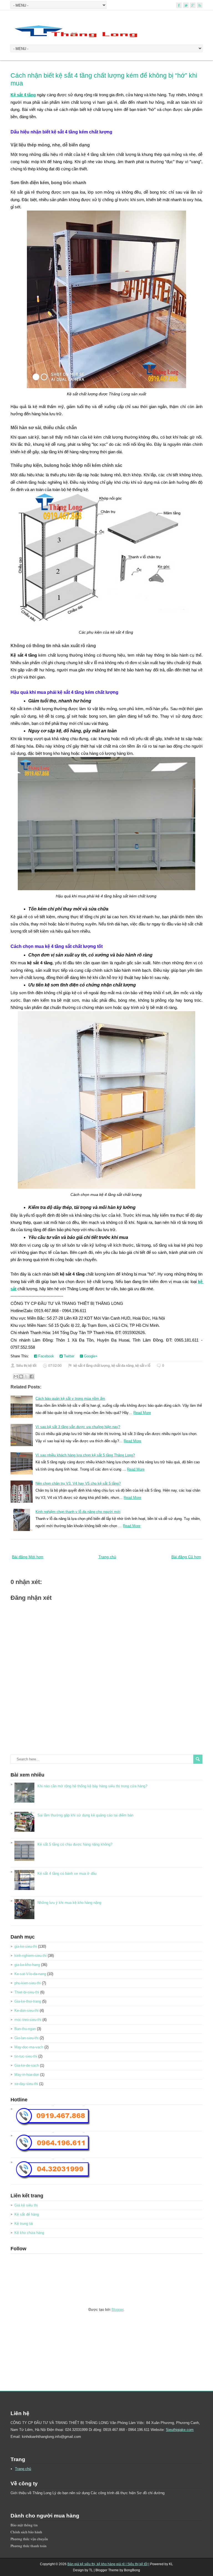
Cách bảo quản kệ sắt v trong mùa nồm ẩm (70, 1399)
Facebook (46, 1356)
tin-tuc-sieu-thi (26, 2056)
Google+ (90, 1356)
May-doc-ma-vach (29, 2047)
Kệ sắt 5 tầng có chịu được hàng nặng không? (75, 1844)
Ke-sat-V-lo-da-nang (30, 1974)
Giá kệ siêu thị (26, 2205)
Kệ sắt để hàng (27, 2214)
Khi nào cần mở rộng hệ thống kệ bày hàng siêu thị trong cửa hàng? (92, 1786)
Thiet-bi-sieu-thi (27, 1992)
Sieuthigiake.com (180, 2430)
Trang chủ (107, 1557)
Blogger (117, 2310)
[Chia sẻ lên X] (26, 1376)
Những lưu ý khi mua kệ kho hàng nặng (69, 1903)
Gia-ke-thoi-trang (28, 2001)
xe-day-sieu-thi (26, 2084)
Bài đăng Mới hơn (28, 1557)
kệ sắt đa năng (123, 1366)
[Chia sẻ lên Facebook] (32, 1376)
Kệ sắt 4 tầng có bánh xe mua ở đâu (67, 1873)
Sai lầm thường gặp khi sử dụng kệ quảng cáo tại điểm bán (85, 1815)
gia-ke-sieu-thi (26, 1946)
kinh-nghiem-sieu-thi (31, 1956)
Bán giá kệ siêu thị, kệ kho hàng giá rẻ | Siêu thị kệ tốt (107, 2564)
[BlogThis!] (21, 1376)
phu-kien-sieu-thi (28, 1983)
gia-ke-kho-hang (27, 1965)
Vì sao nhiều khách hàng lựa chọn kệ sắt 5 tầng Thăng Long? (85, 1455)
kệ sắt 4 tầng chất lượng (92, 1366)
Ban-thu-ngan (25, 2029)
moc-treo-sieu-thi (28, 2020)
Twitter (69, 1356)
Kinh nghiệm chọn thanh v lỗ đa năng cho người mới (78, 1512)
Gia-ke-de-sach (27, 2065)
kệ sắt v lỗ (143, 1366)
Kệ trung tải (24, 2224)
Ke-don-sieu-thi (26, 2011)
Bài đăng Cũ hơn (186, 1557)
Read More (142, 1413)
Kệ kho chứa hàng (29, 2233)
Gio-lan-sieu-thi (26, 2038)
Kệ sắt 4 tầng (23, 95)
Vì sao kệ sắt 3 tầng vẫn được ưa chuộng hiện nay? (78, 1427)
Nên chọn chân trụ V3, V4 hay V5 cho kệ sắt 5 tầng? (78, 1483)
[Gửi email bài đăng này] (16, 1376)
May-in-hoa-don (27, 2075)
